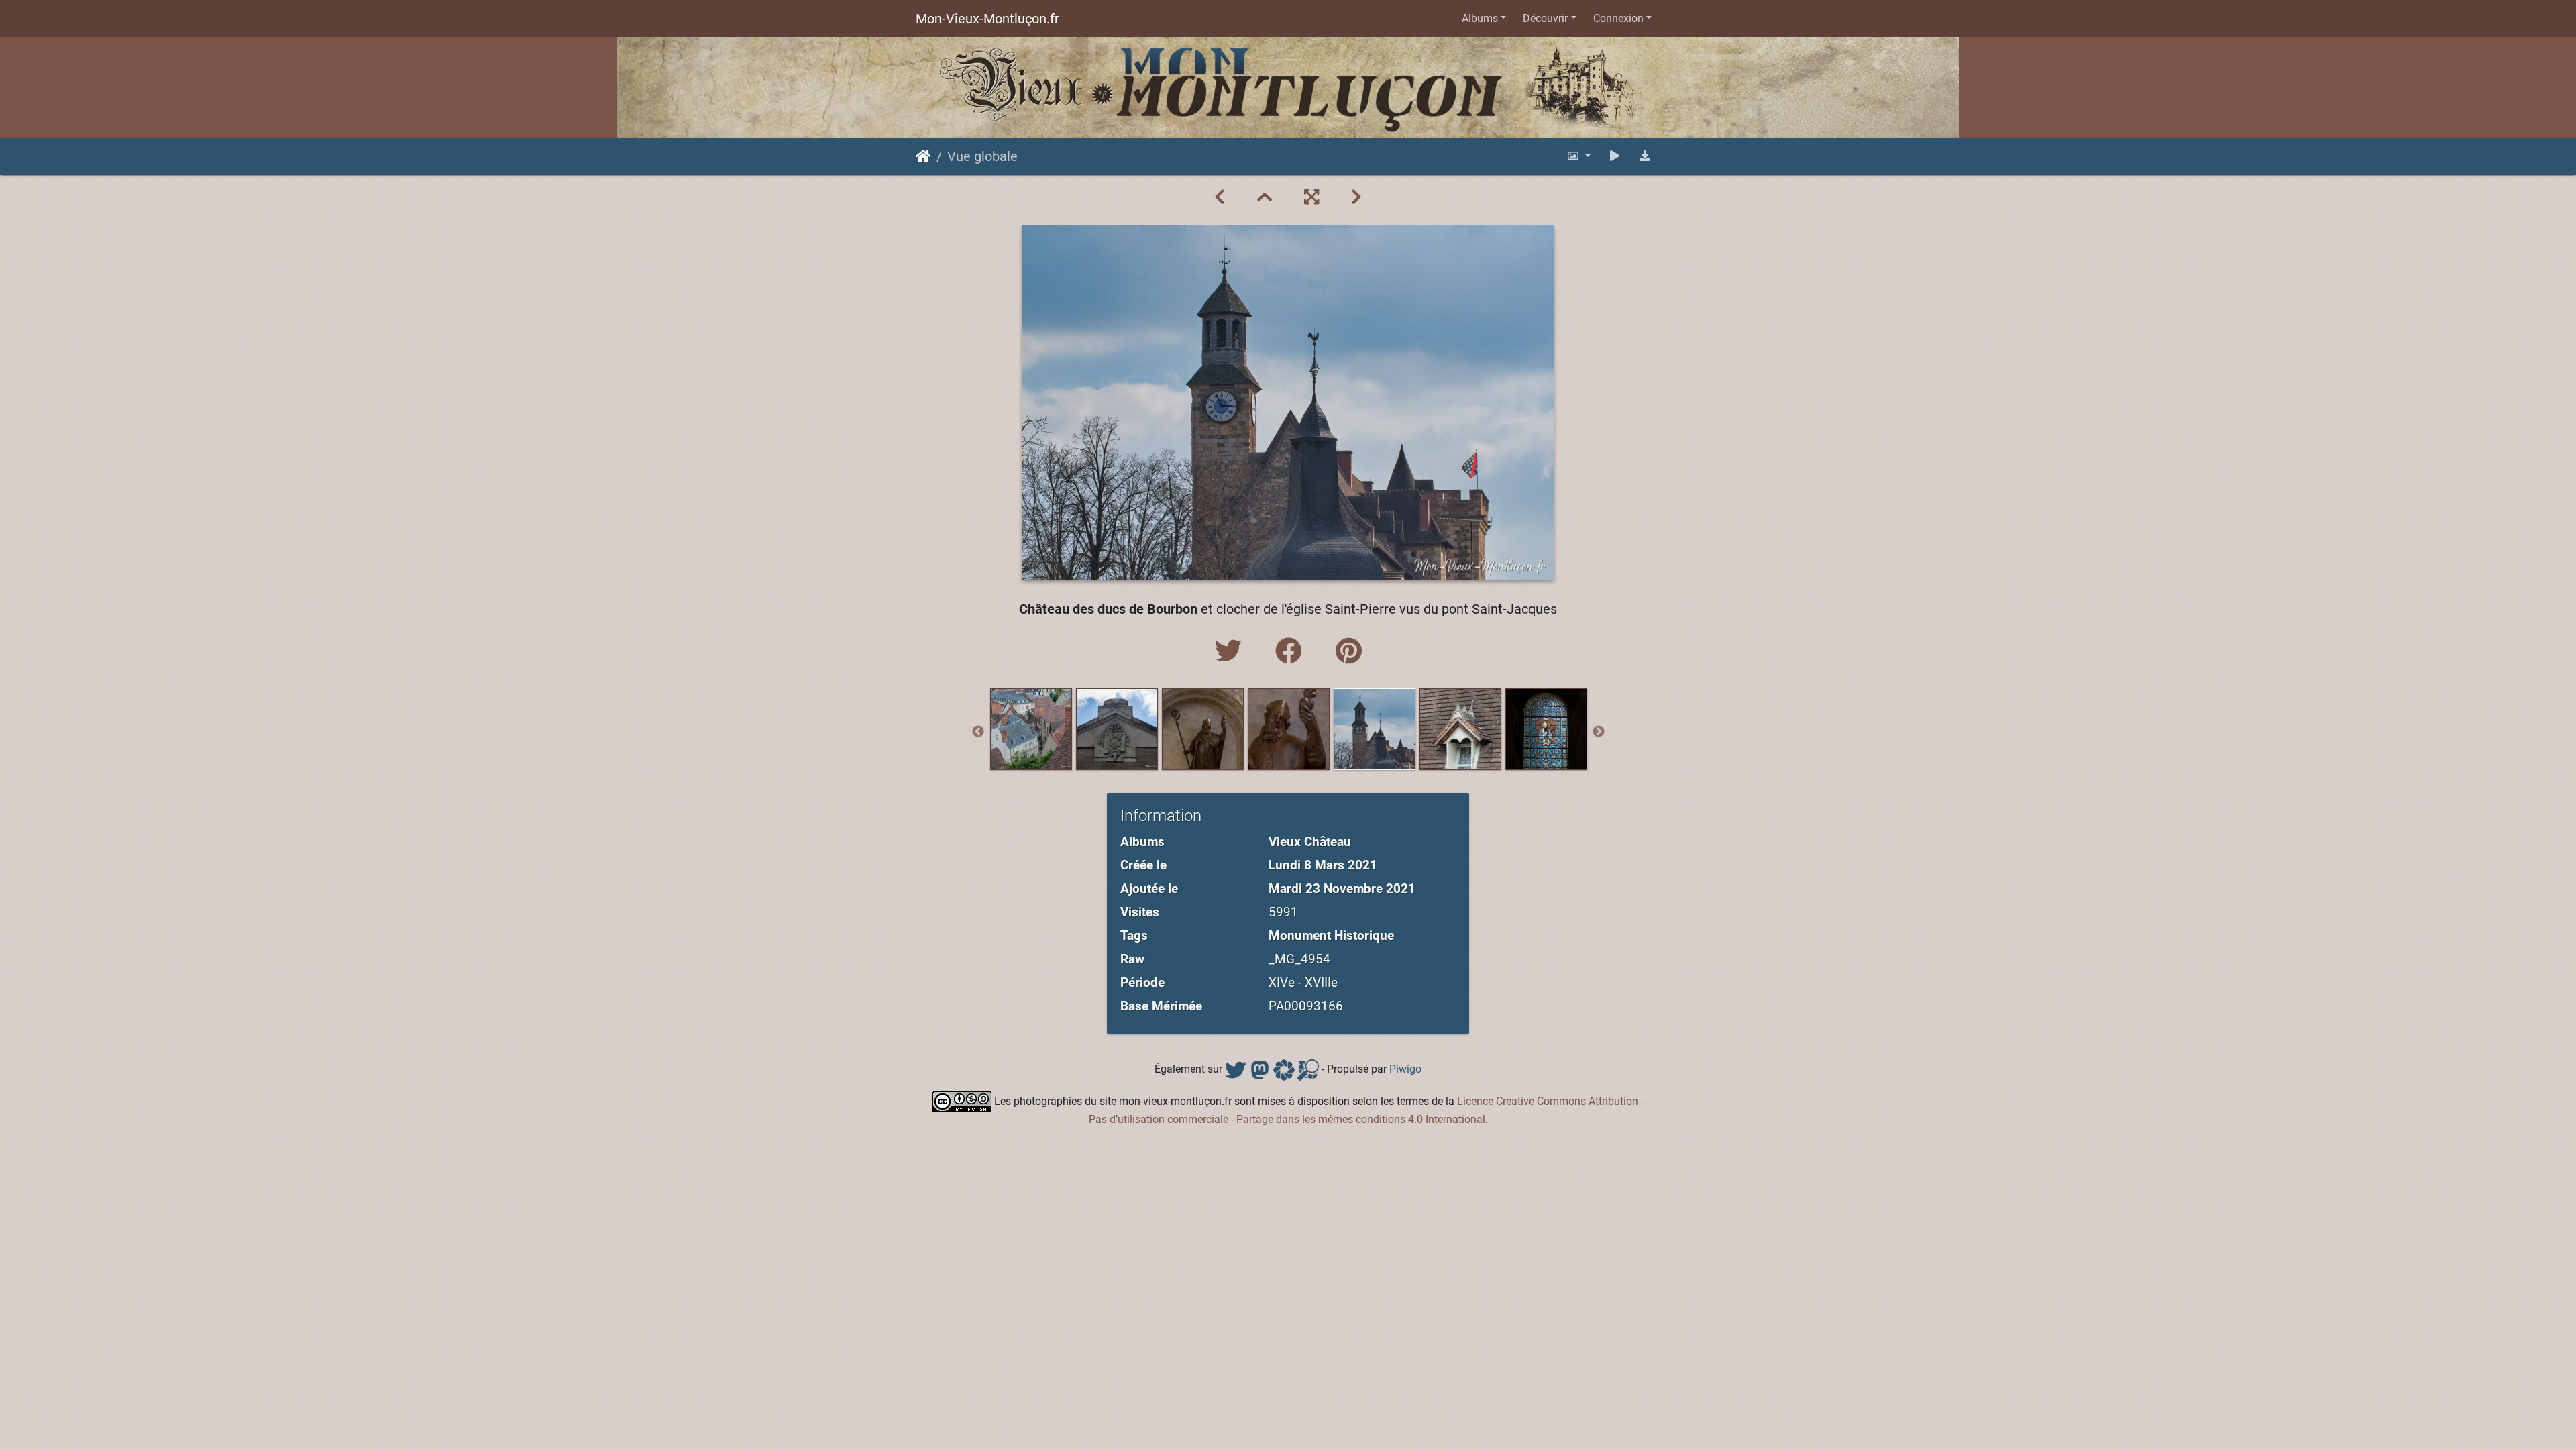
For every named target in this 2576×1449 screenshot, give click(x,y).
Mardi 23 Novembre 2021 (1342, 889)
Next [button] (1599, 732)
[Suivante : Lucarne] (1356, 197)
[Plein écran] (1311, 197)
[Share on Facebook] (1292, 652)
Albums (1480, 18)
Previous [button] (978, 732)
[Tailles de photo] (1578, 156)
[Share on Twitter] (1232, 652)
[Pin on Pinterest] (1349, 652)
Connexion (1618, 18)
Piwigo (1405, 1070)
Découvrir (1545, 18)
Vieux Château (1310, 842)
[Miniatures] (1265, 197)
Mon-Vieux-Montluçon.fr (987, 19)
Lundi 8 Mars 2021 (1323, 865)
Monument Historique (1331, 935)
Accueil (923, 156)
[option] (1031, 729)
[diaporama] (1615, 156)
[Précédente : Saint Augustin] (1220, 197)
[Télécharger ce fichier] (1645, 156)
